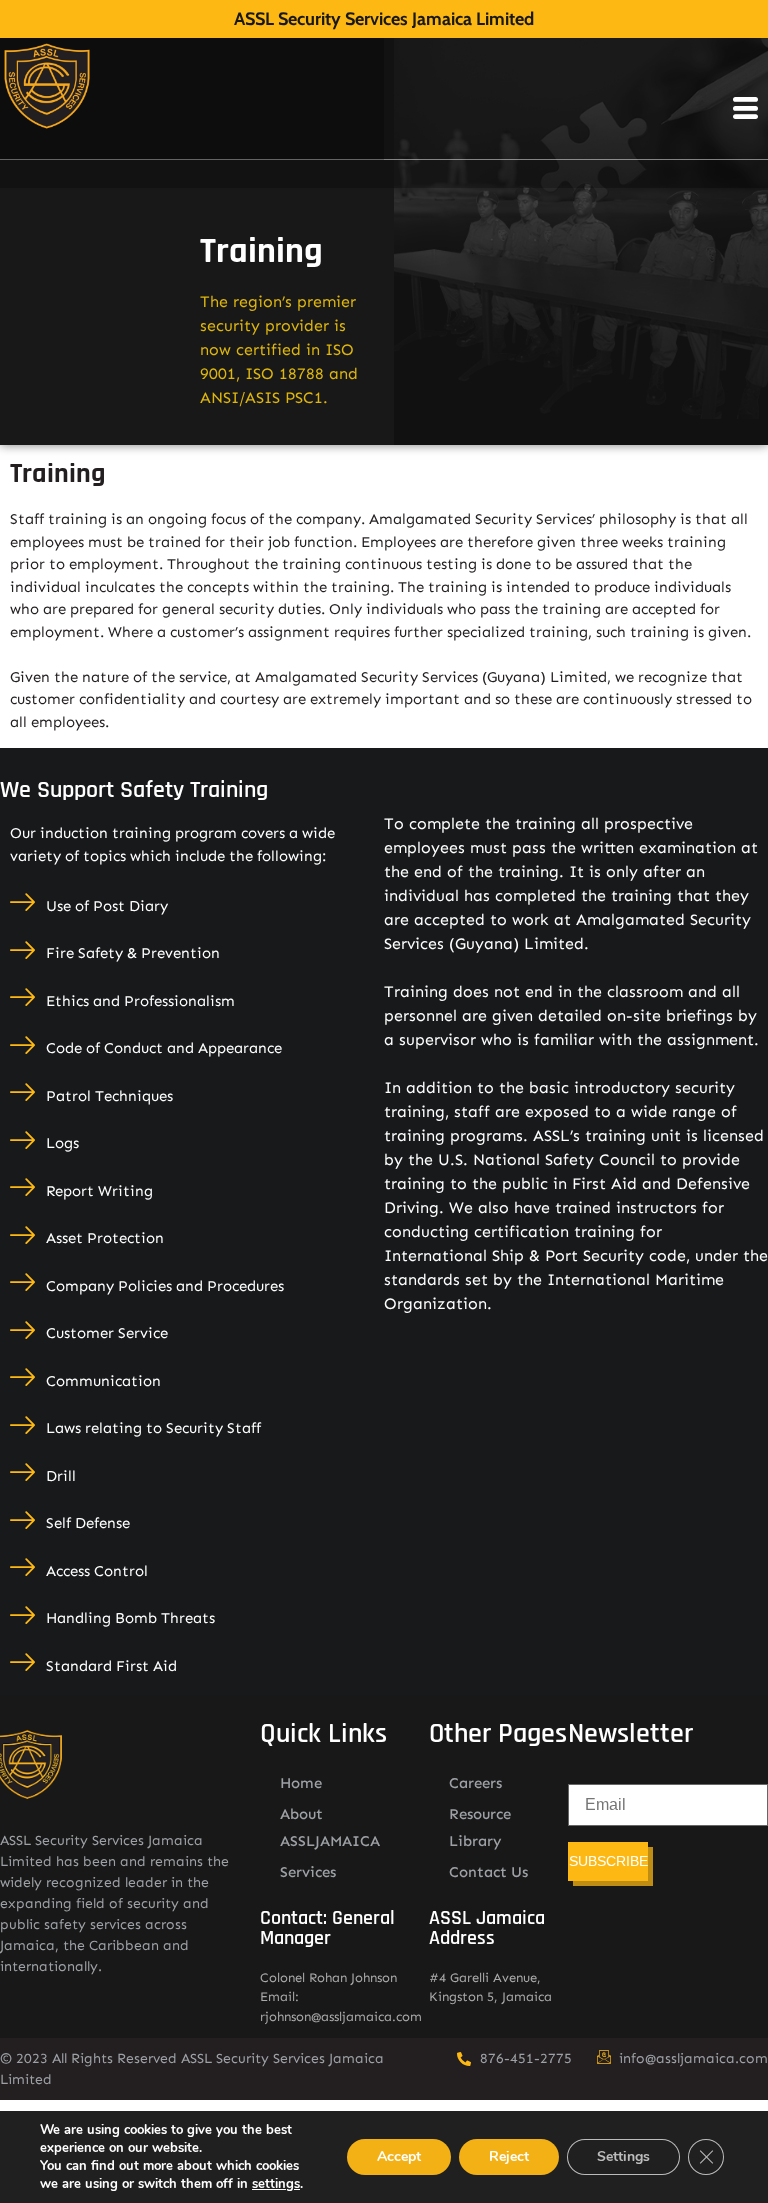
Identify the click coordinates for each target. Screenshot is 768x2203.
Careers (475, 1783)
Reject (509, 2156)
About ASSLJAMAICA (330, 1827)
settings (276, 2184)
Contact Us (488, 1872)
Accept (399, 2156)
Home (301, 1783)
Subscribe (608, 1861)
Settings (623, 2156)
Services (308, 1872)
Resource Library (480, 1827)
